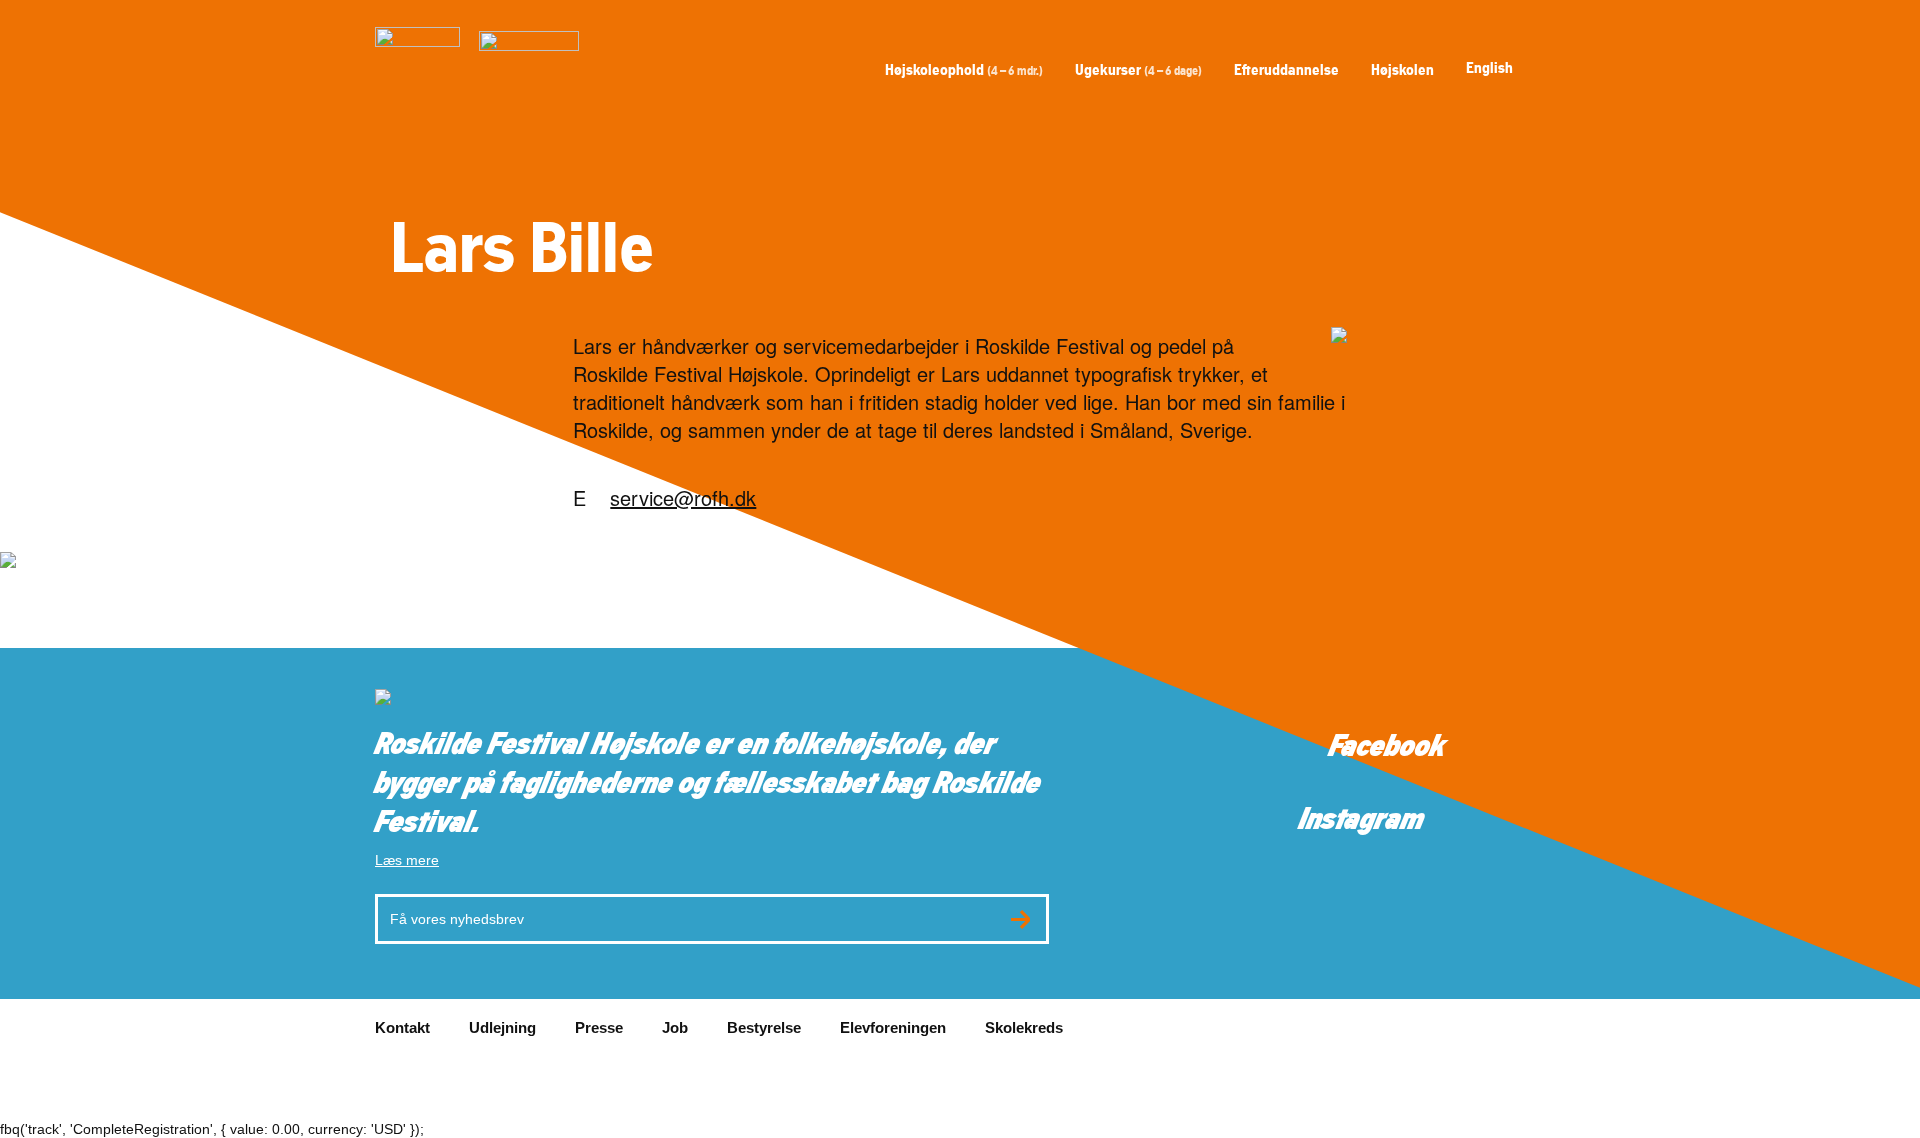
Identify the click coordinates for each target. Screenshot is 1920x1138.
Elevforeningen (893, 1027)
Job (675, 1027)
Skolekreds (1024, 1027)
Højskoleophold (964, 69)
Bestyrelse (764, 1027)
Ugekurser (1138, 69)
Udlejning (502, 1027)
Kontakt (402, 1027)
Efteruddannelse (1286, 69)
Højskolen (1402, 69)
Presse (599, 1027)
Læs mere (407, 860)
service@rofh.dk (683, 497)
